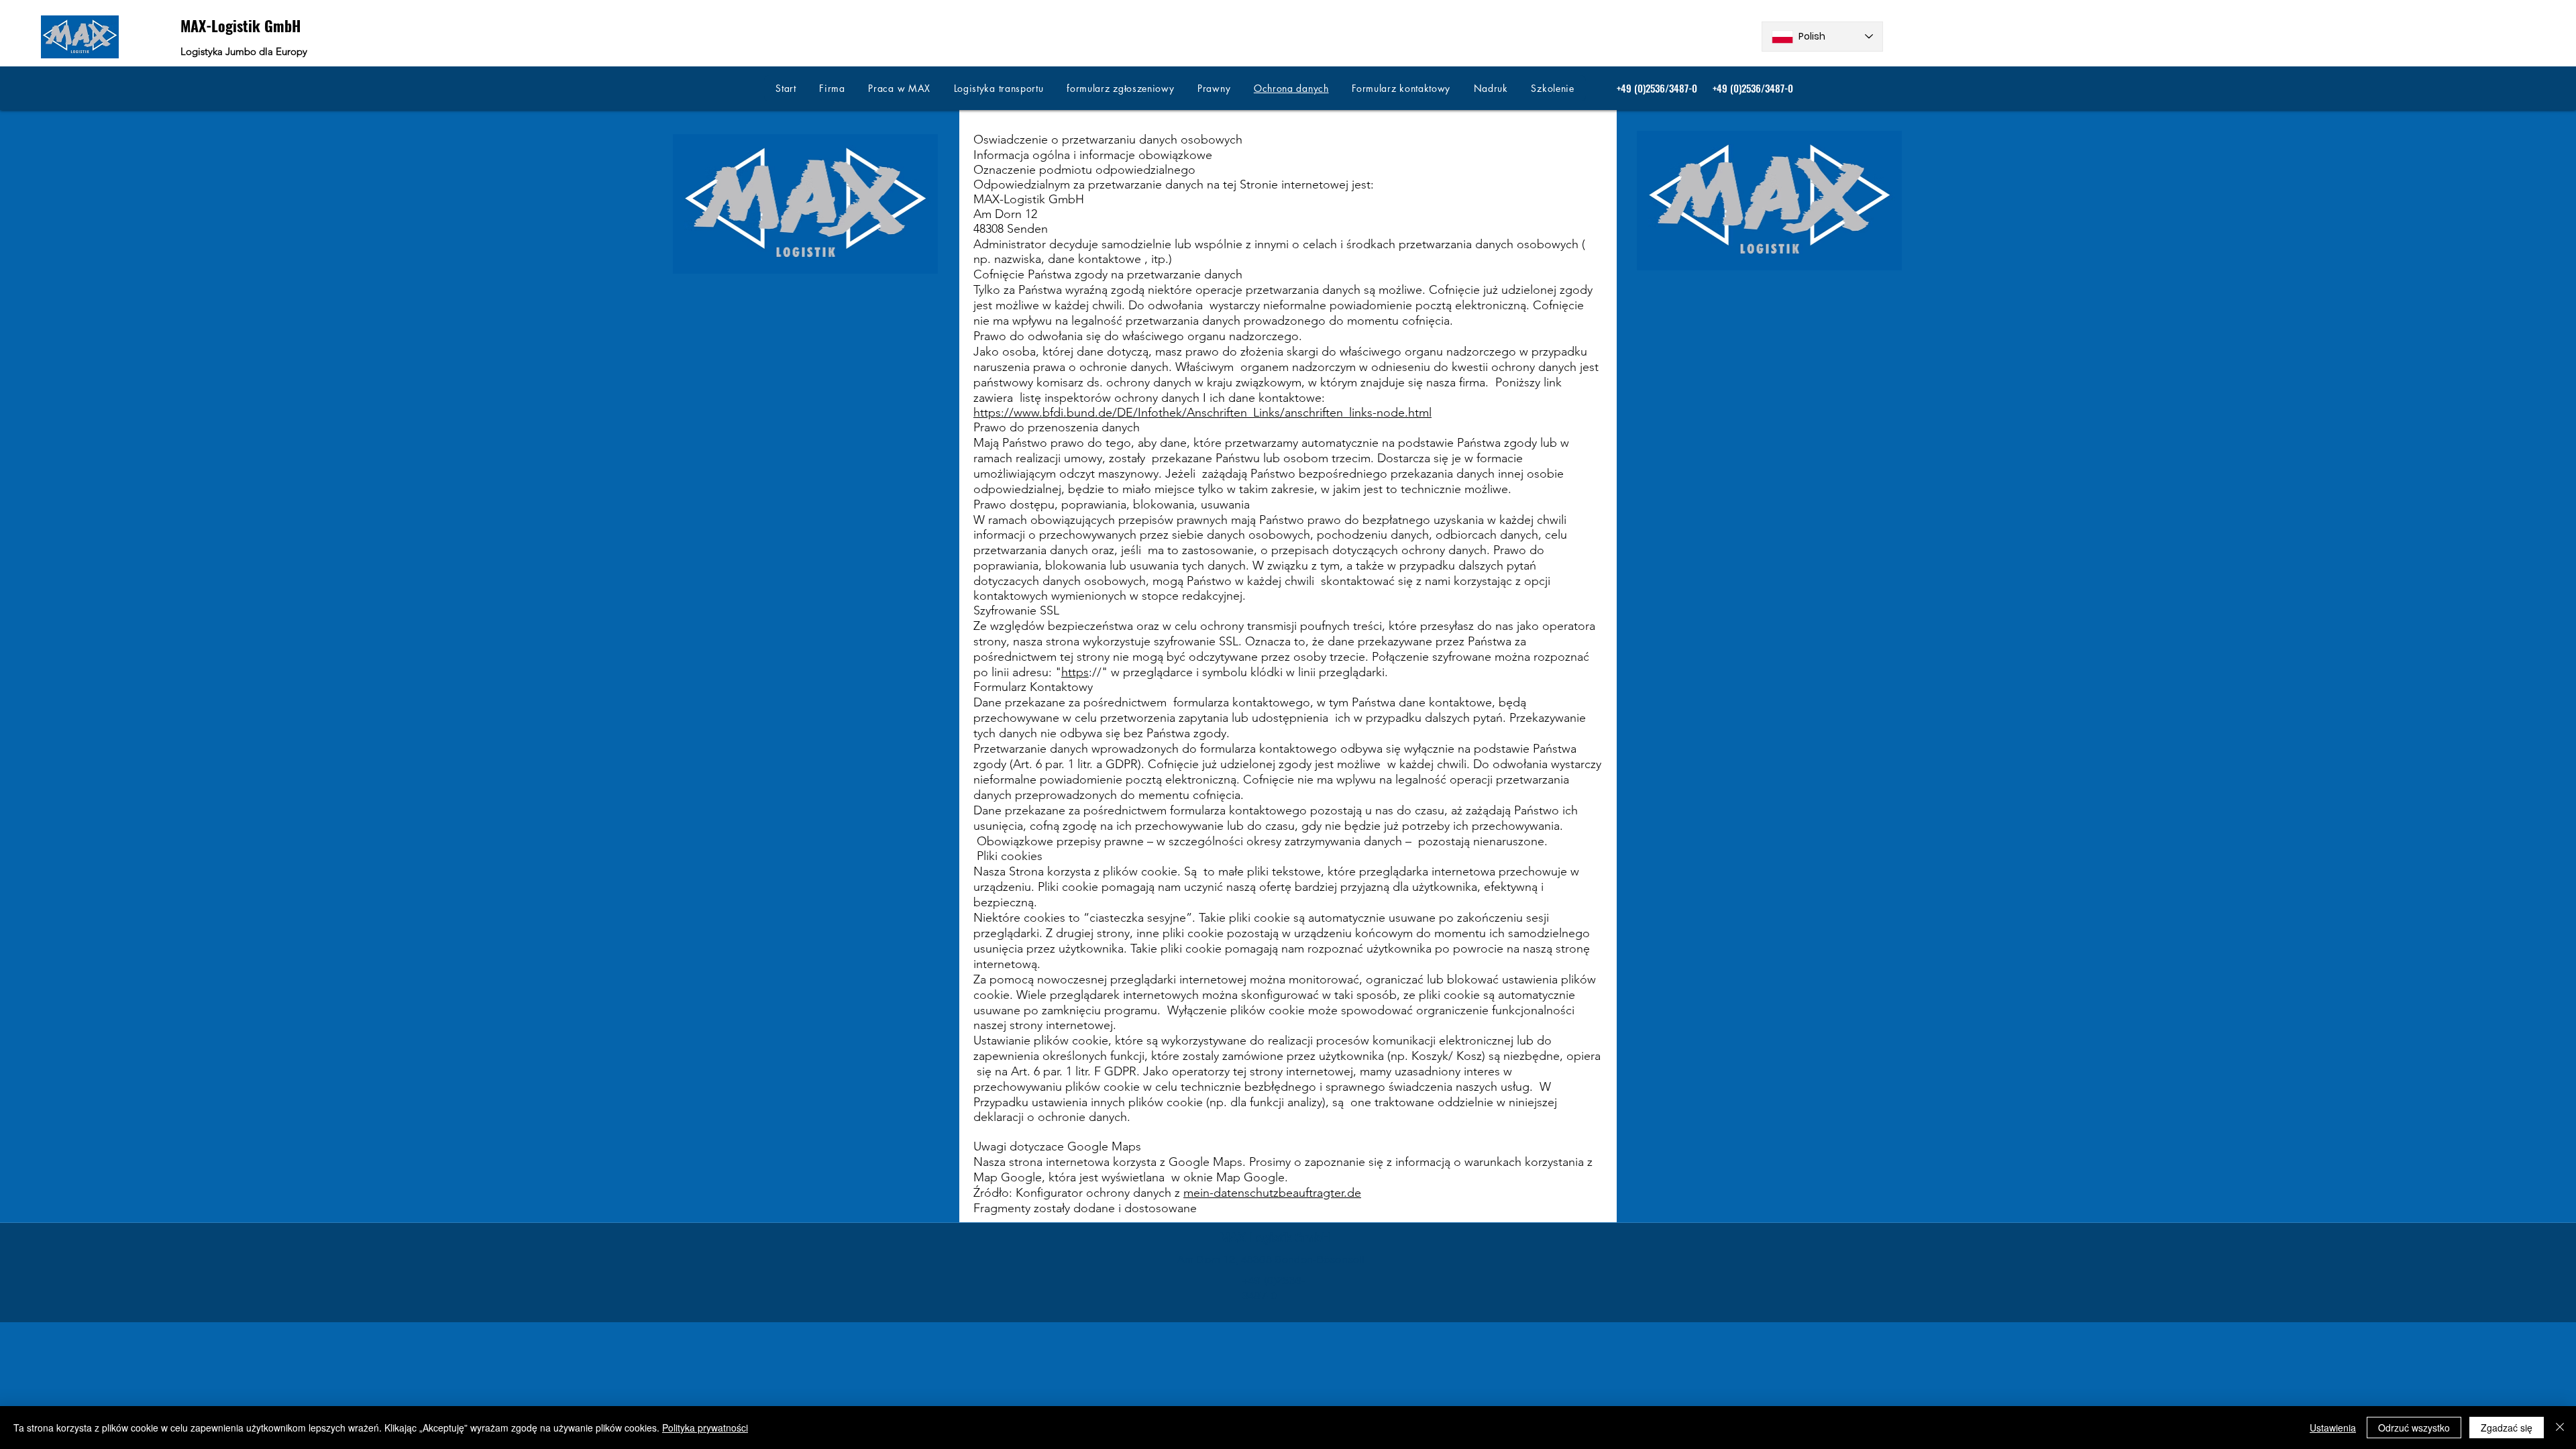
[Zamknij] (2560, 1428)
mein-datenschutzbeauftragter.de (1272, 1193)
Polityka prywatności (705, 1428)
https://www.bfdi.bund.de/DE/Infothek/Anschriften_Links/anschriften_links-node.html (1202, 413)
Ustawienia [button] (2333, 1428)
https (1075, 672)
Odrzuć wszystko (2414, 1428)
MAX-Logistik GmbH (240, 25)
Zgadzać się (2507, 1428)
